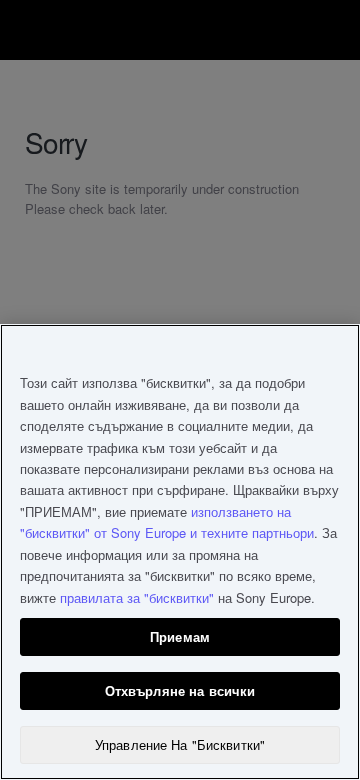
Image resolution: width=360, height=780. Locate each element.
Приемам (180, 636)
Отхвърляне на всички (180, 690)
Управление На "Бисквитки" (180, 744)
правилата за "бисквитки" (137, 597)
